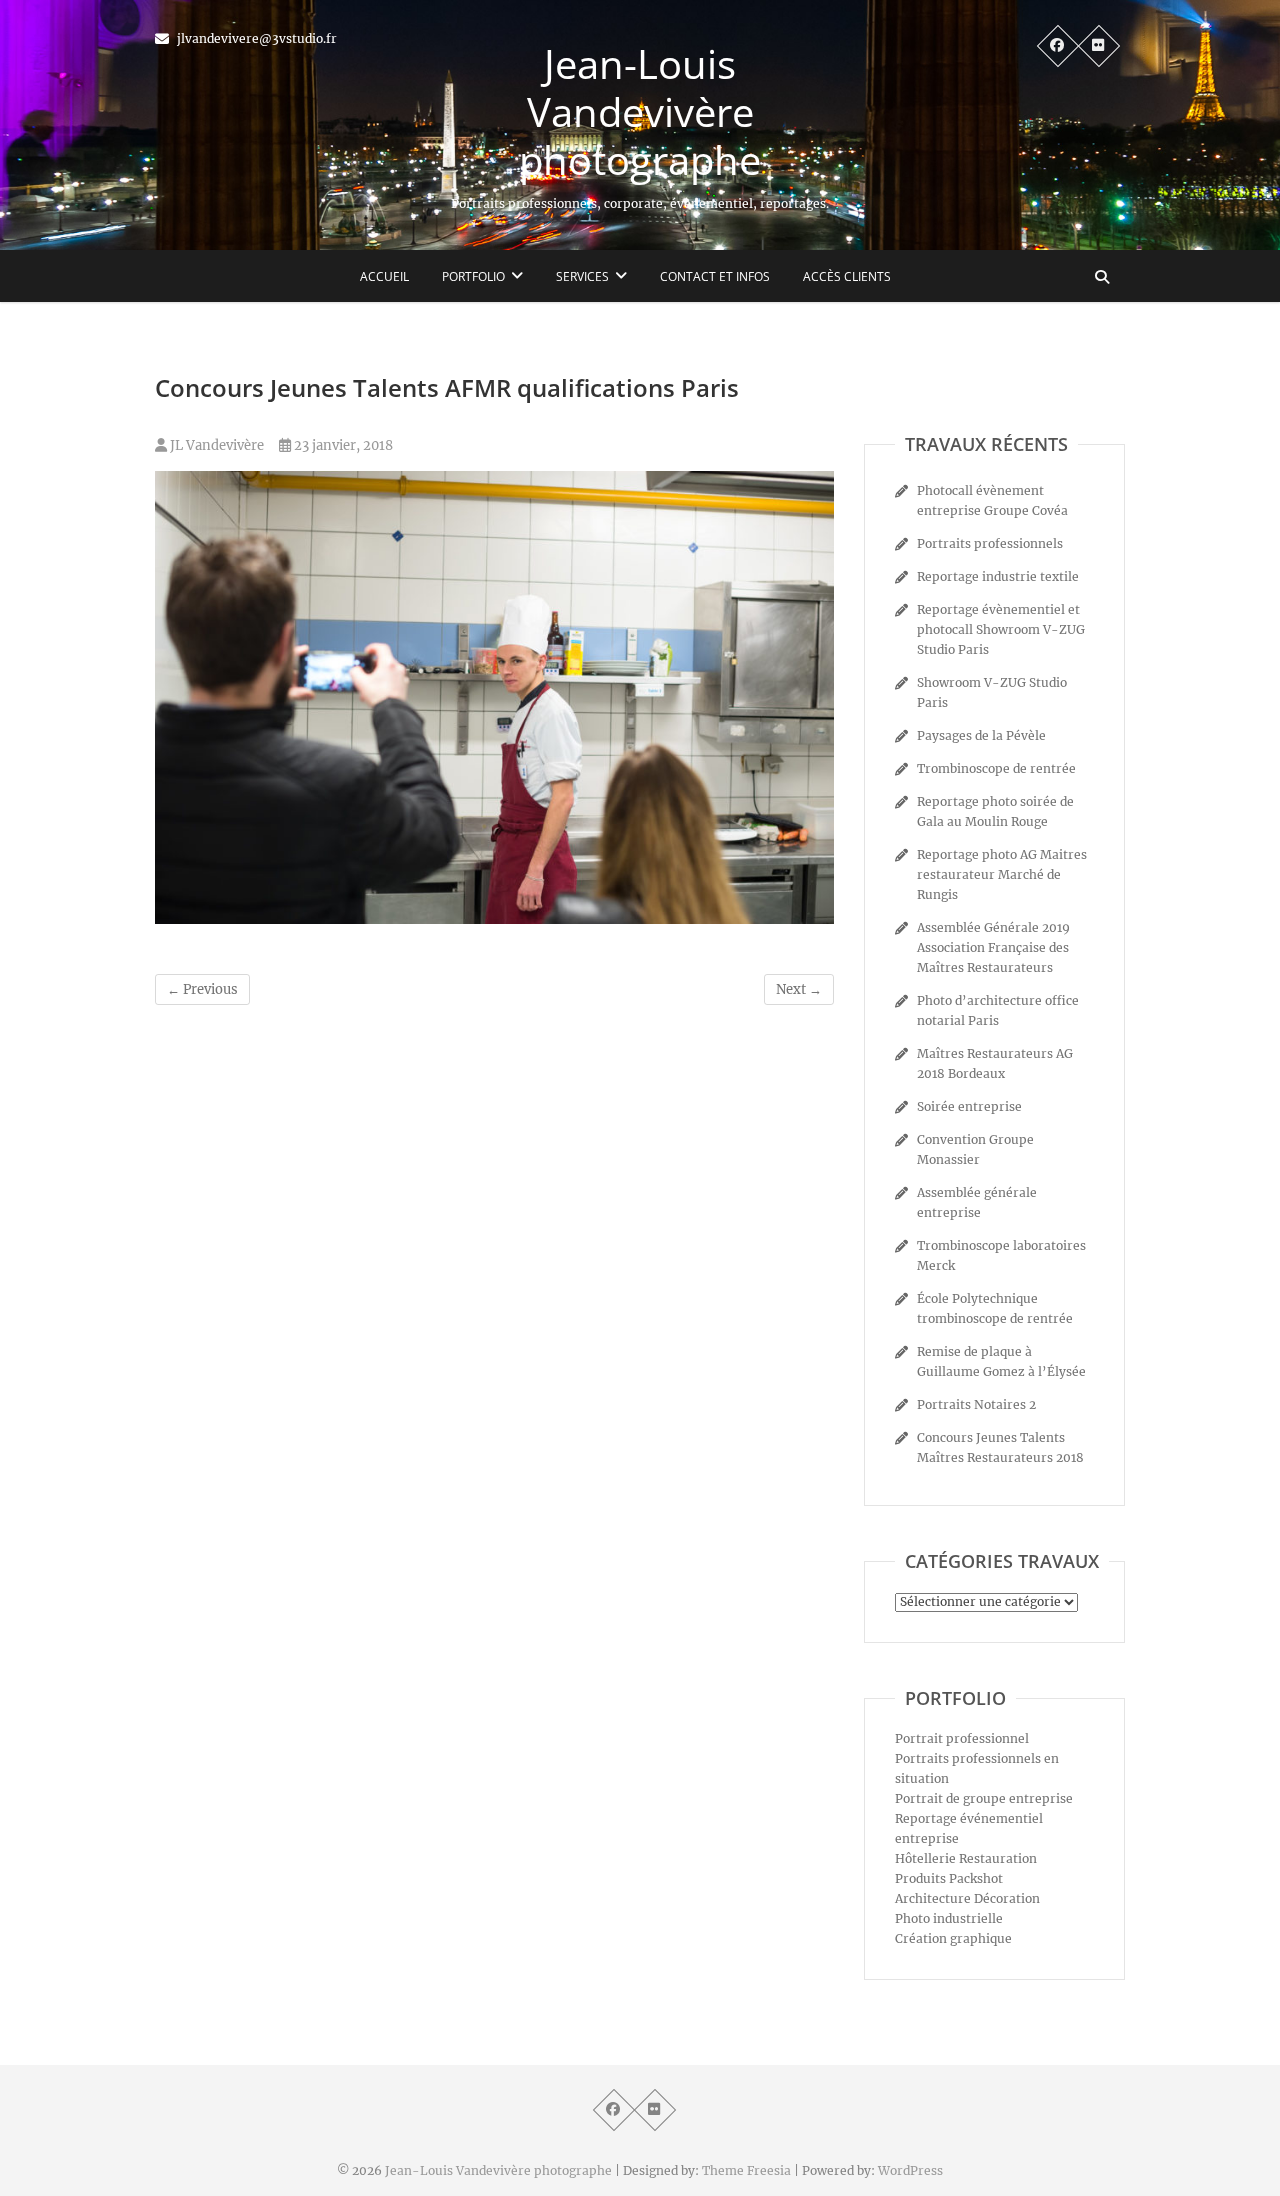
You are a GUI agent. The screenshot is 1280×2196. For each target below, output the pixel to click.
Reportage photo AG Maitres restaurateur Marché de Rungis (1002, 874)
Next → (799, 989)
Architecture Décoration (967, 1898)
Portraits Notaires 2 (976, 1404)
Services (582, 276)
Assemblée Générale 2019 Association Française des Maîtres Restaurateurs (993, 947)
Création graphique (953, 1938)
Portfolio (473, 276)
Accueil (384, 276)
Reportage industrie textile (998, 576)
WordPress (910, 2170)
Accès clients (847, 276)
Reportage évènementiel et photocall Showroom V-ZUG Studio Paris (1001, 629)
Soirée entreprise (969, 1106)
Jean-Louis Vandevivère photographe (640, 112)
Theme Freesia (746, 2170)
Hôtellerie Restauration (966, 1858)
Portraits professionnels (990, 543)
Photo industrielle (949, 1918)
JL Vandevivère (215, 445)
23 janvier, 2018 (342, 445)
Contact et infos (715, 276)
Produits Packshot (949, 1878)
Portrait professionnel (962, 1738)
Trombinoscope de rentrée (996, 768)
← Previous (202, 989)
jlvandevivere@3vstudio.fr (255, 38)
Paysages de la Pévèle (981, 735)
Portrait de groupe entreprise (984, 1798)
